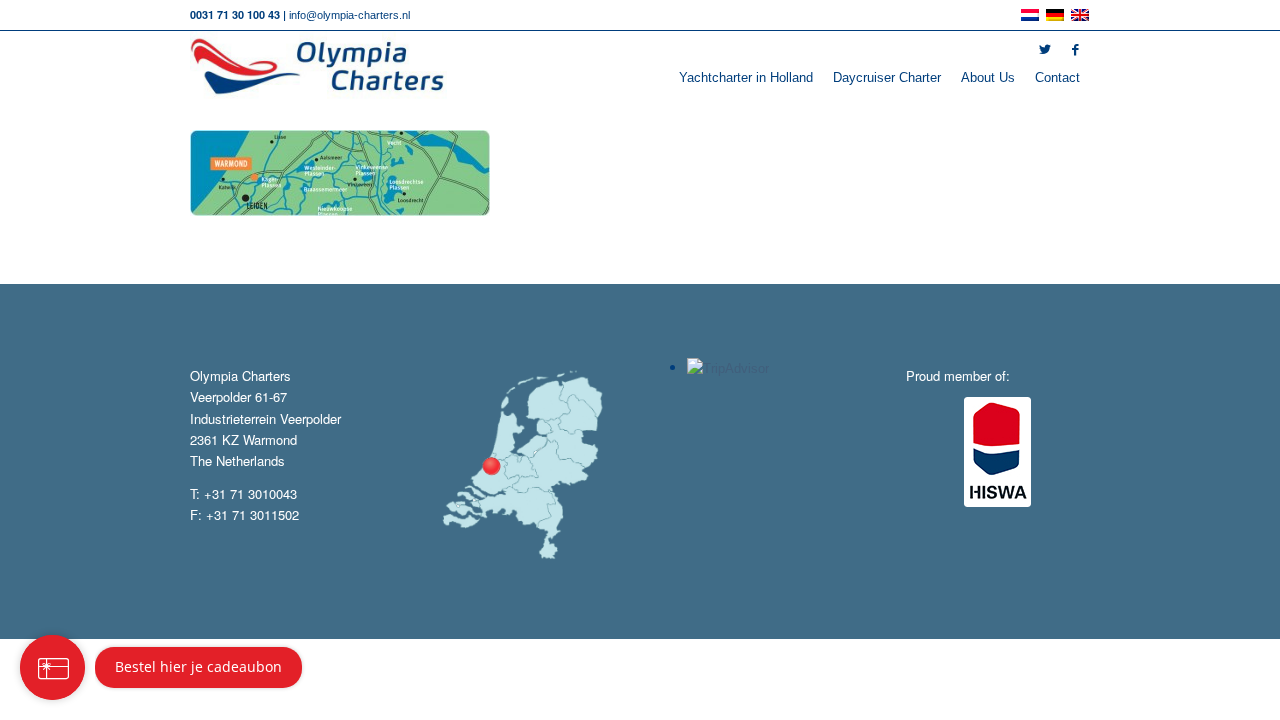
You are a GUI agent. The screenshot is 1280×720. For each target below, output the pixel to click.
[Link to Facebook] (1075, 50)
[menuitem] (746, 78)
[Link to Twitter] (1045, 50)
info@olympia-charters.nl (349, 15)
